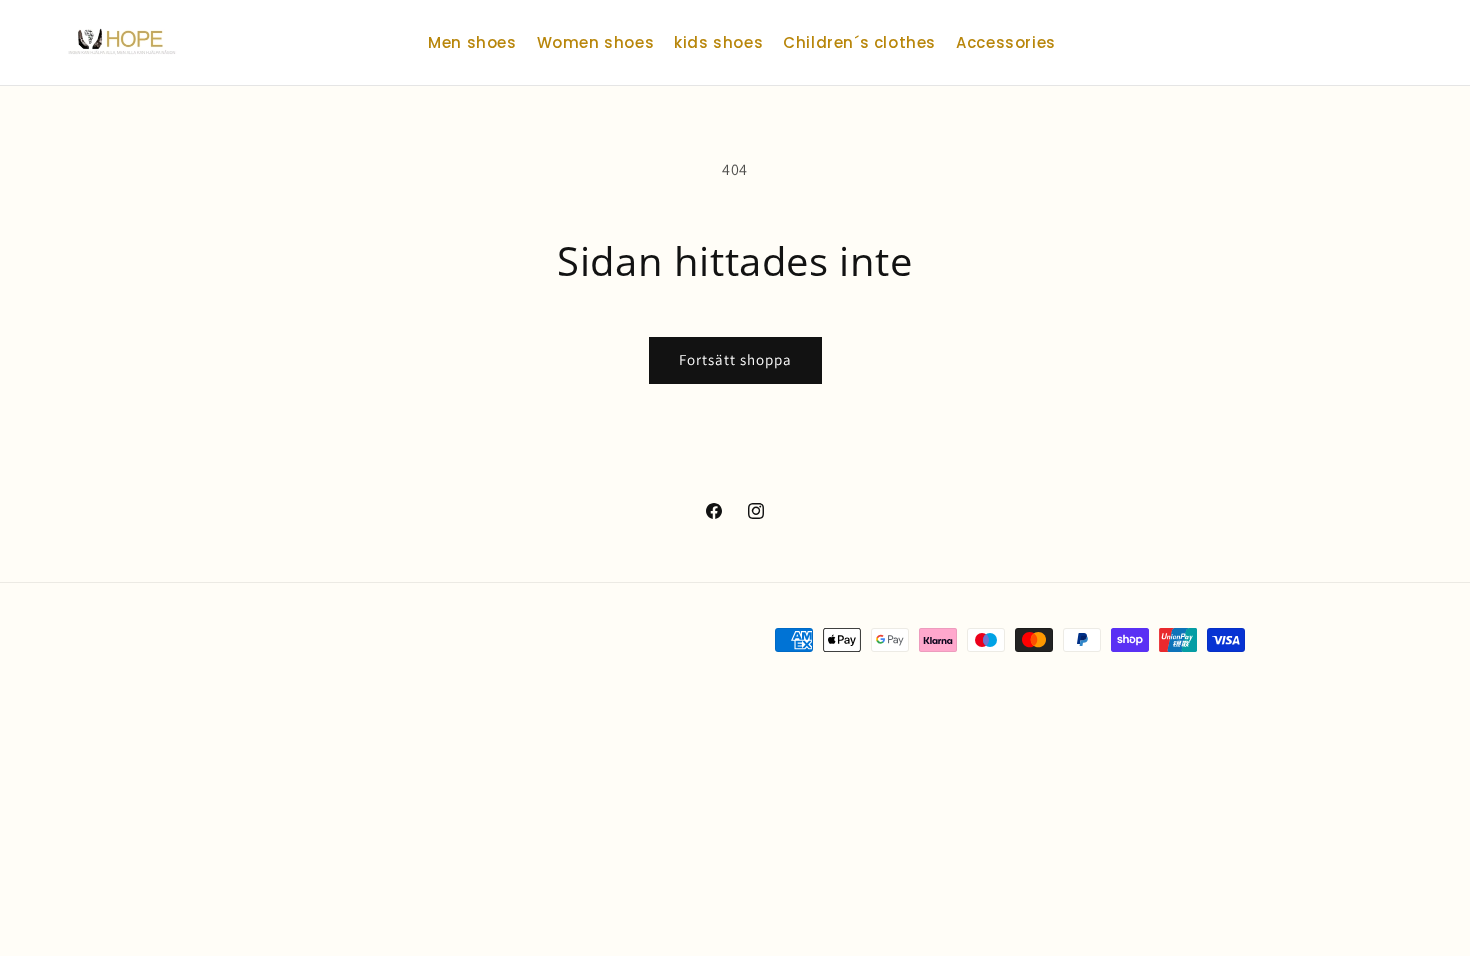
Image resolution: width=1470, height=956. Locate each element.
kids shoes (718, 42)
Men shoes (472, 42)
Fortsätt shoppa (735, 359)
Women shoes (596, 42)
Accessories (1006, 42)
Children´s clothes (859, 42)
